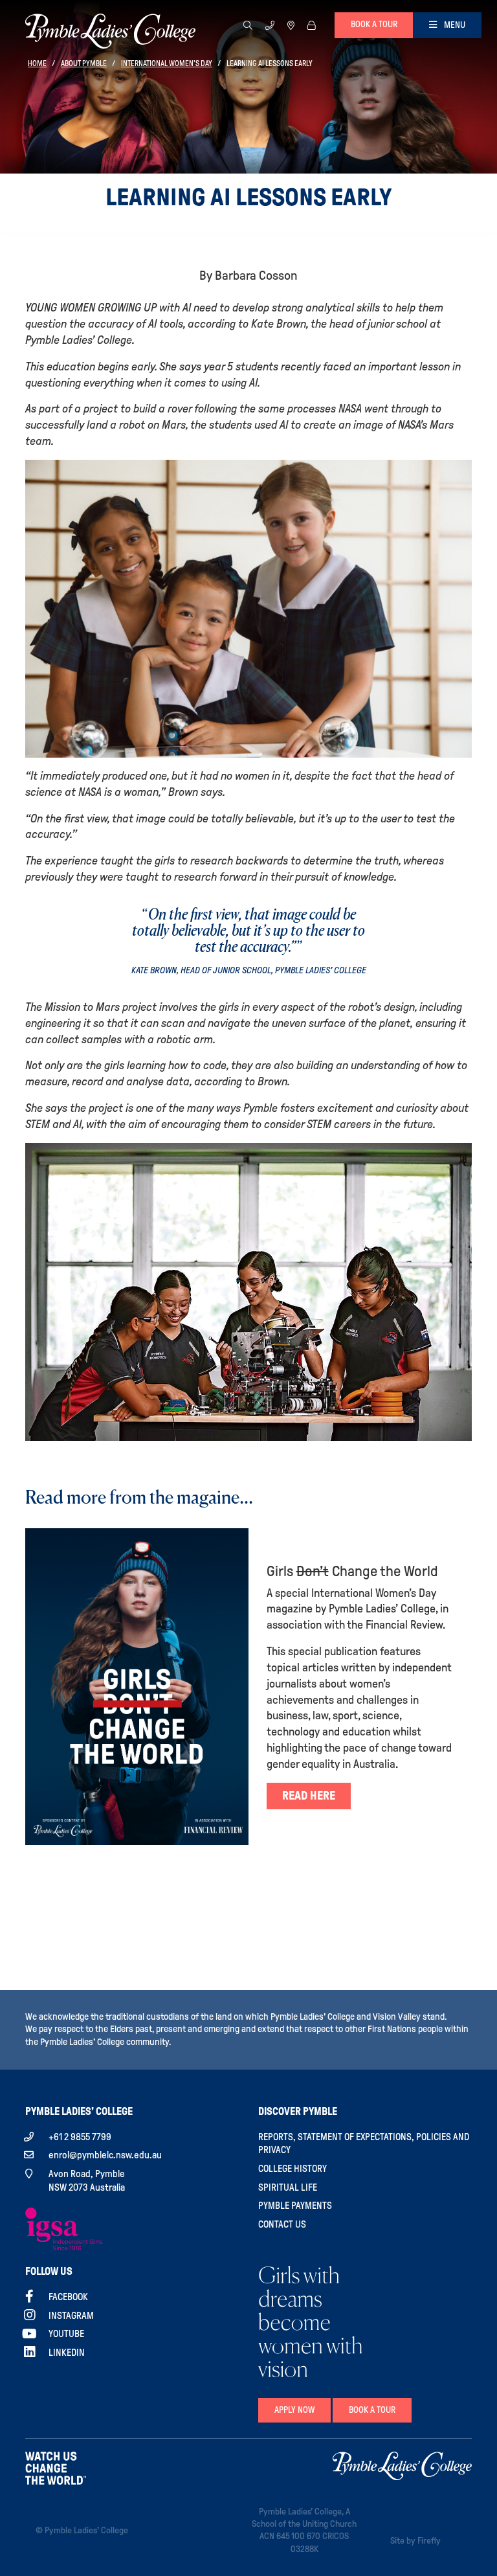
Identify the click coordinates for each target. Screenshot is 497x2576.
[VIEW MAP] (291, 25)
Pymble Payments (295, 2206)
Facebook (68, 2297)
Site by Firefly (415, 2541)
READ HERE (309, 1796)
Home (37, 63)
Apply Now (294, 2410)
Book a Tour (372, 2410)
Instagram (71, 2316)
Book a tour (374, 24)
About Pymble (84, 63)
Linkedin (67, 2353)
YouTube (66, 2334)
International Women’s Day (167, 63)
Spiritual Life (288, 2187)
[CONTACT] (270, 25)
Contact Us (282, 2224)
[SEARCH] (248, 25)
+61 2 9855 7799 (80, 2137)
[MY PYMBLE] (311, 25)
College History (293, 2169)
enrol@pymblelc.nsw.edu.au (105, 2155)
